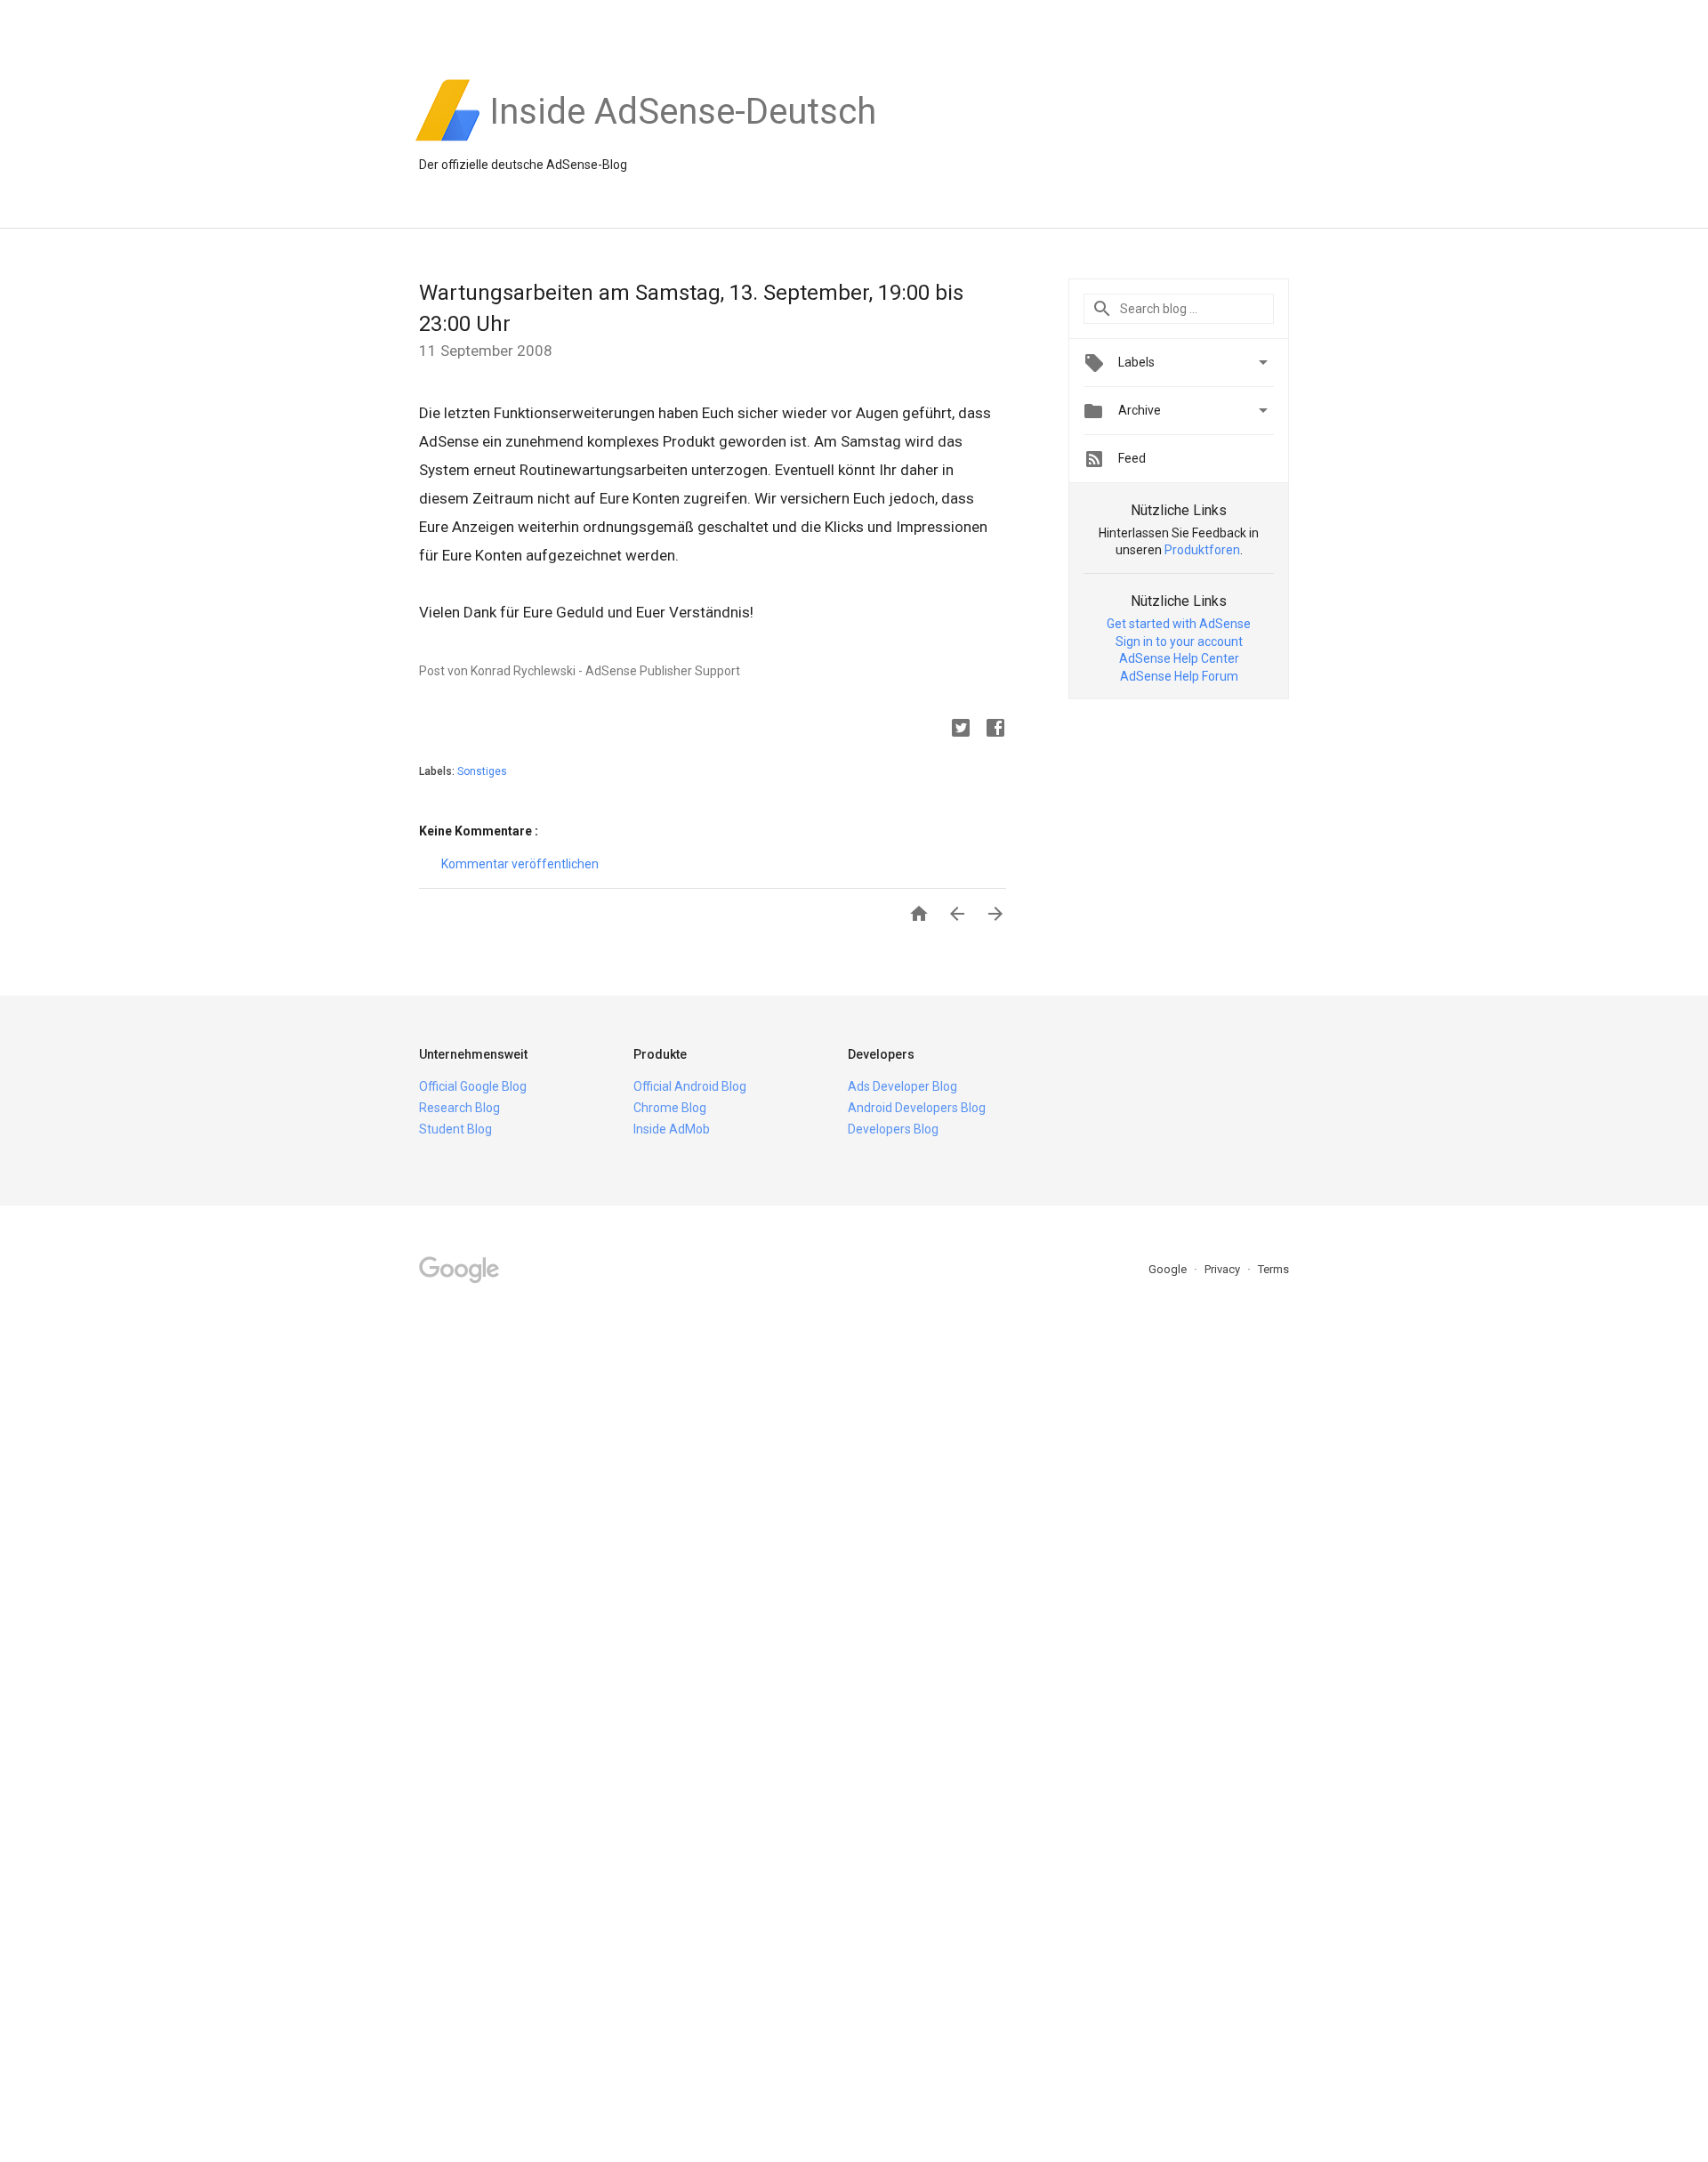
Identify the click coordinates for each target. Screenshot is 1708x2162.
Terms (1273, 1269)
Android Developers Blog (917, 1108)
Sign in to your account (1179, 641)
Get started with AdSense (1179, 624)
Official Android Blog (690, 1086)
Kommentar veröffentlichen (520, 864)
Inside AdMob (672, 1129)
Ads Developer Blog (902, 1086)
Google (1169, 1269)
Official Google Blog (473, 1086)
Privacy (1224, 1269)
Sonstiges (482, 771)
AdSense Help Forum (1179, 676)
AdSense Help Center (1179, 658)
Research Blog (459, 1108)
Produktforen (1202, 550)
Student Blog (455, 1129)
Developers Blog (893, 1129)
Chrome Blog (670, 1108)
